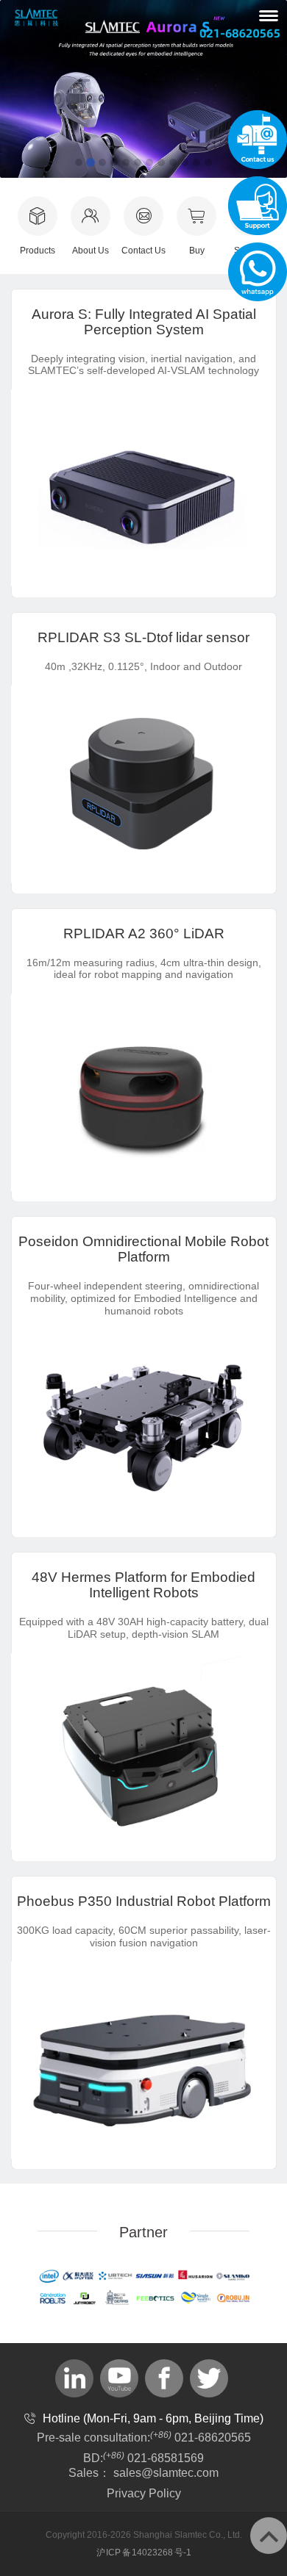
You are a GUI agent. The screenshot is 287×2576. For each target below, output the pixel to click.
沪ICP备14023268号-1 (144, 2552)
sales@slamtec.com (166, 2473)
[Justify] (269, 15)
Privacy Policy (144, 2493)
